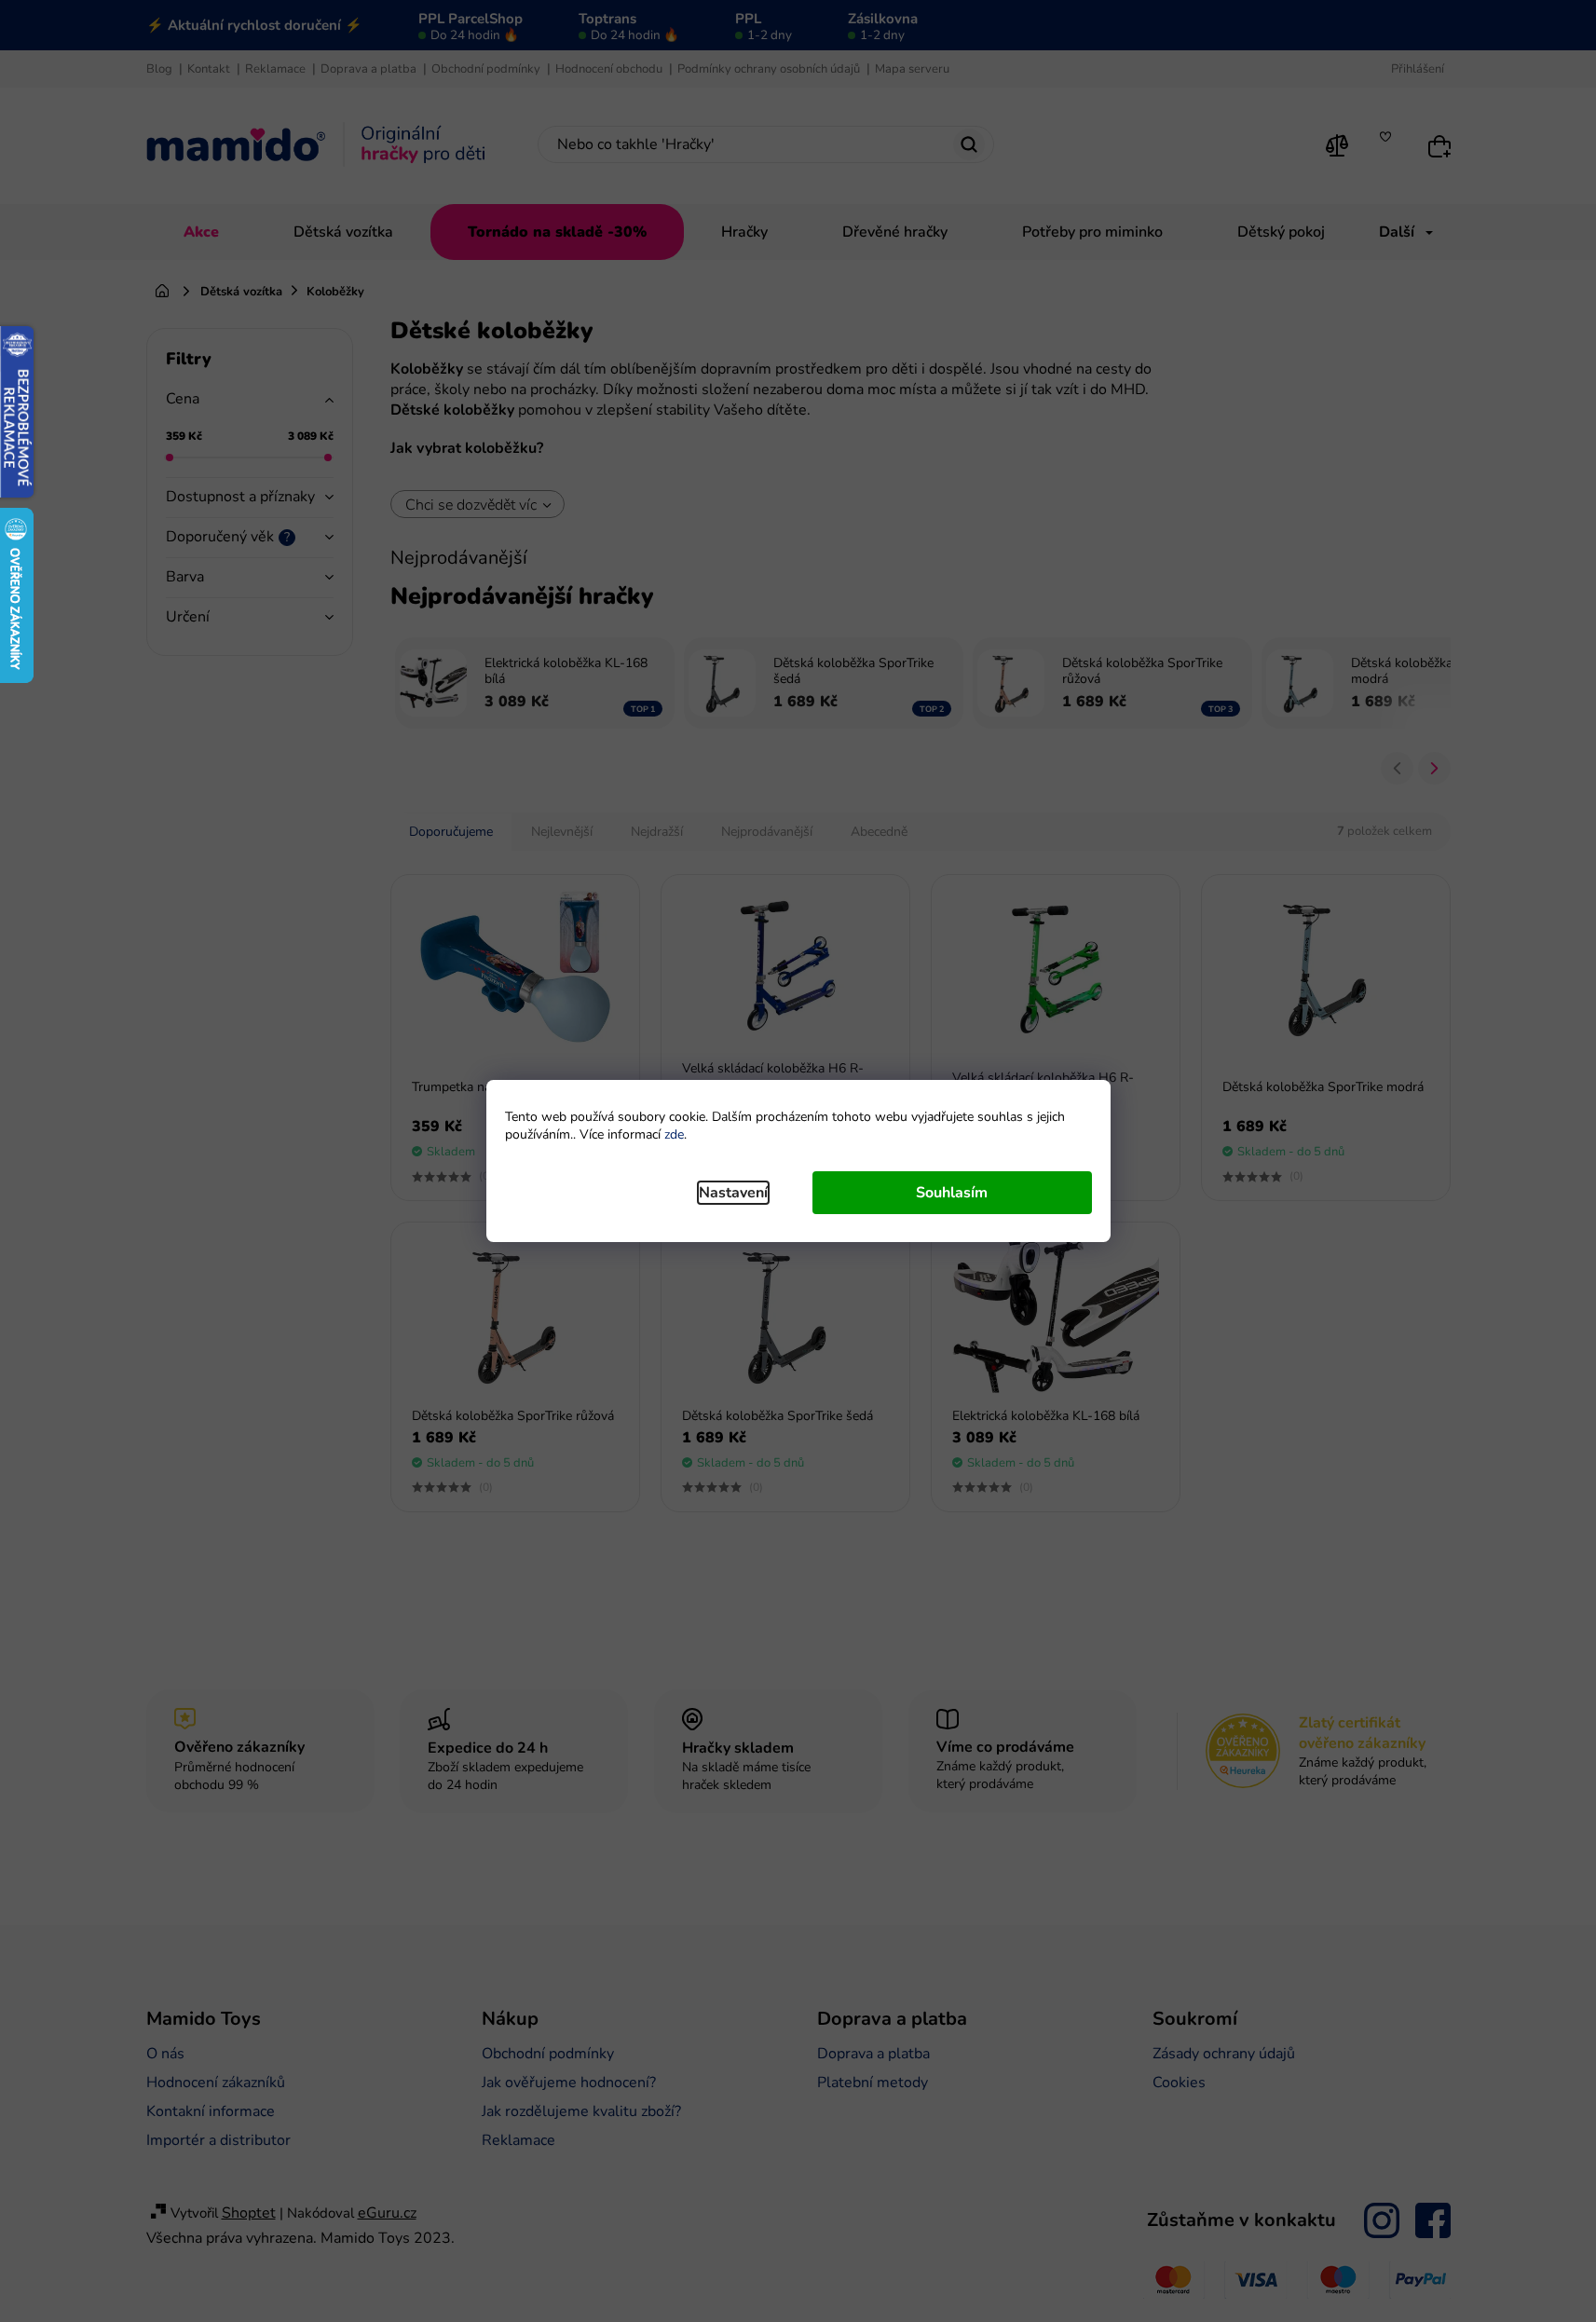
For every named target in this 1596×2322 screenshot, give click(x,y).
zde (674, 1134)
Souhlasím (952, 1193)
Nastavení (733, 1193)
